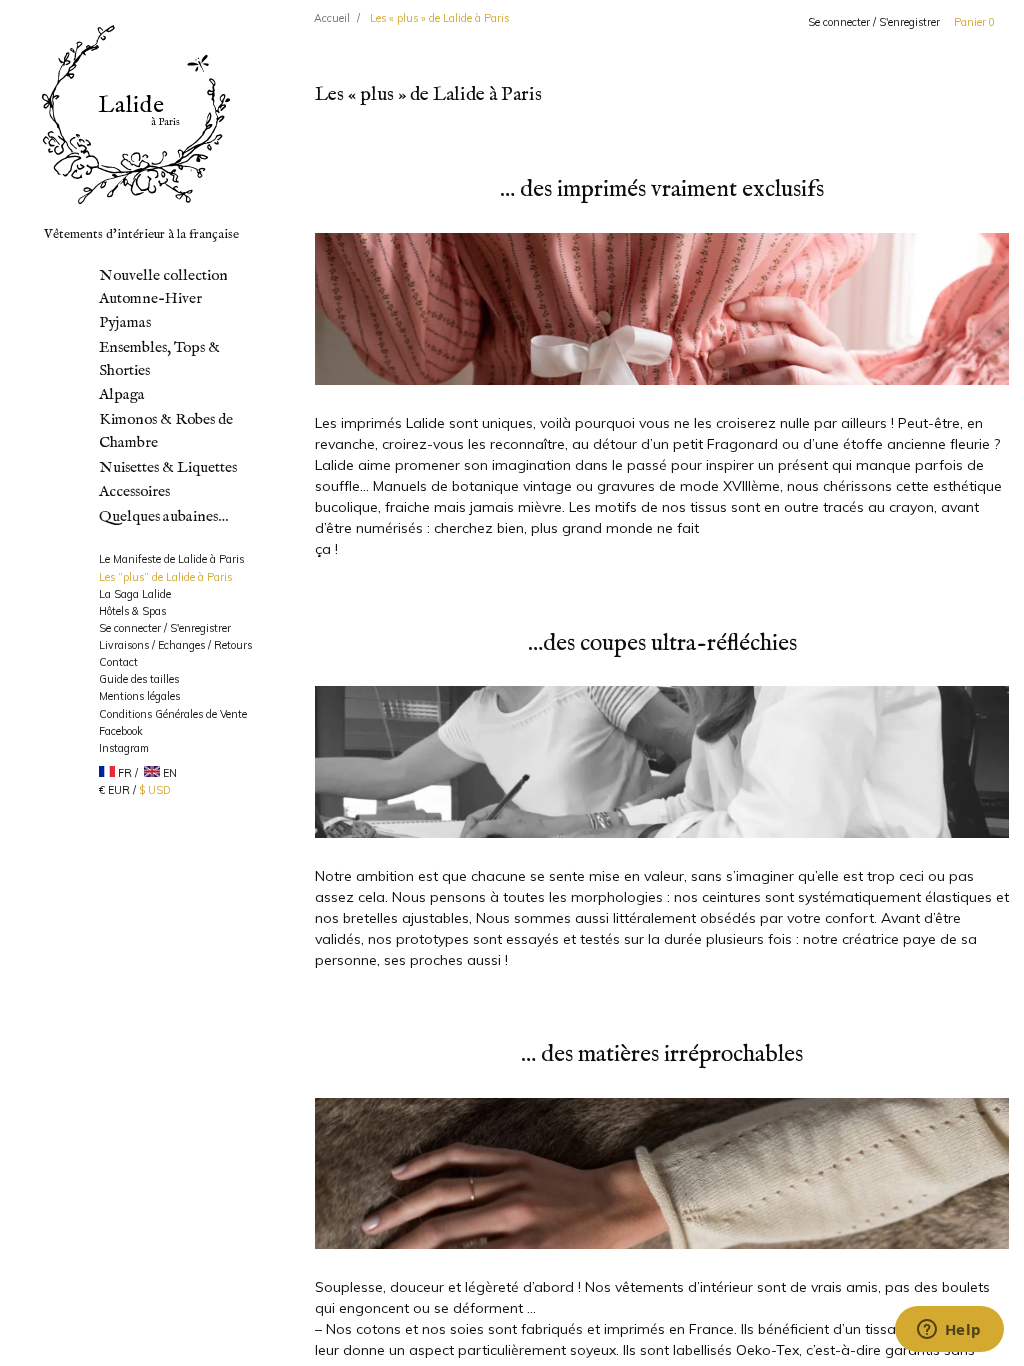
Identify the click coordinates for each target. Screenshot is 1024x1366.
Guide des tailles (139, 679)
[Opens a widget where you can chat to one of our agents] (949, 1331)
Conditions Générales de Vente (173, 714)
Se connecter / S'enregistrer (874, 22)
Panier (974, 22)
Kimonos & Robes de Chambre (166, 431)
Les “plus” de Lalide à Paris (165, 577)
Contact (118, 662)
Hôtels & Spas (132, 611)
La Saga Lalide (135, 594)
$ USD (155, 790)
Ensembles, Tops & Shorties (159, 359)
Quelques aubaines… (164, 517)
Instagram (124, 748)
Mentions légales (139, 696)
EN (170, 773)
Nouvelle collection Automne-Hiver (163, 287)
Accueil (332, 18)
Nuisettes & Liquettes (168, 468)
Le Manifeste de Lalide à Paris (171, 559)
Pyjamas (125, 323)
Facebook (121, 731)
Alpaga (122, 395)
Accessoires (134, 492)
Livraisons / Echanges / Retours (175, 645)
